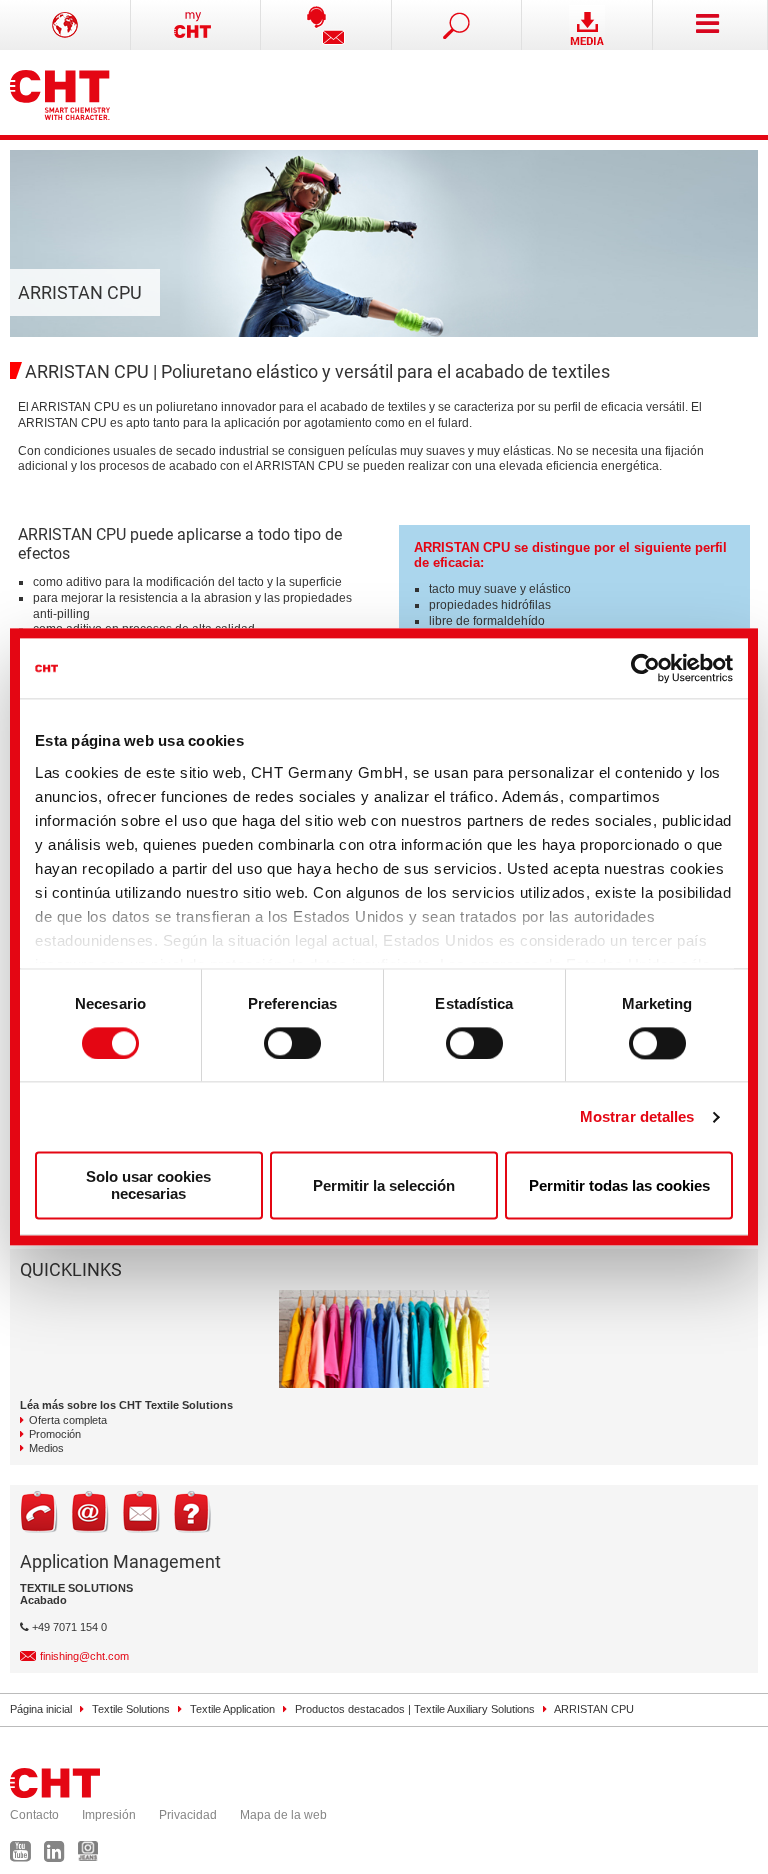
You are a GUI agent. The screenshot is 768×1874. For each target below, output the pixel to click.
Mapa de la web (283, 1815)
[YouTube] (25, 1856)
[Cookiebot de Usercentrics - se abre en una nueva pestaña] (645, 668)
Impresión (109, 1815)
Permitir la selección (384, 1185)
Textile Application (232, 1709)
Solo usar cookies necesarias (148, 1186)
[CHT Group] (60, 92)
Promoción (55, 1434)
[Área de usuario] (196, 25)
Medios (46, 1448)
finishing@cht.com (84, 1656)
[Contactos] (326, 25)
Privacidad (188, 1815)
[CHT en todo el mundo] (65, 25)
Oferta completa (68, 1420)
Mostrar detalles (637, 1116)
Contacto (34, 1815)
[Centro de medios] (587, 25)
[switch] (292, 1043)
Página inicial (41, 1709)
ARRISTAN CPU (594, 1709)
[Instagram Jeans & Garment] (93, 1856)
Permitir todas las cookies (619, 1185)
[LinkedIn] (59, 1856)
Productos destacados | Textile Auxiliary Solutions (415, 1709)
